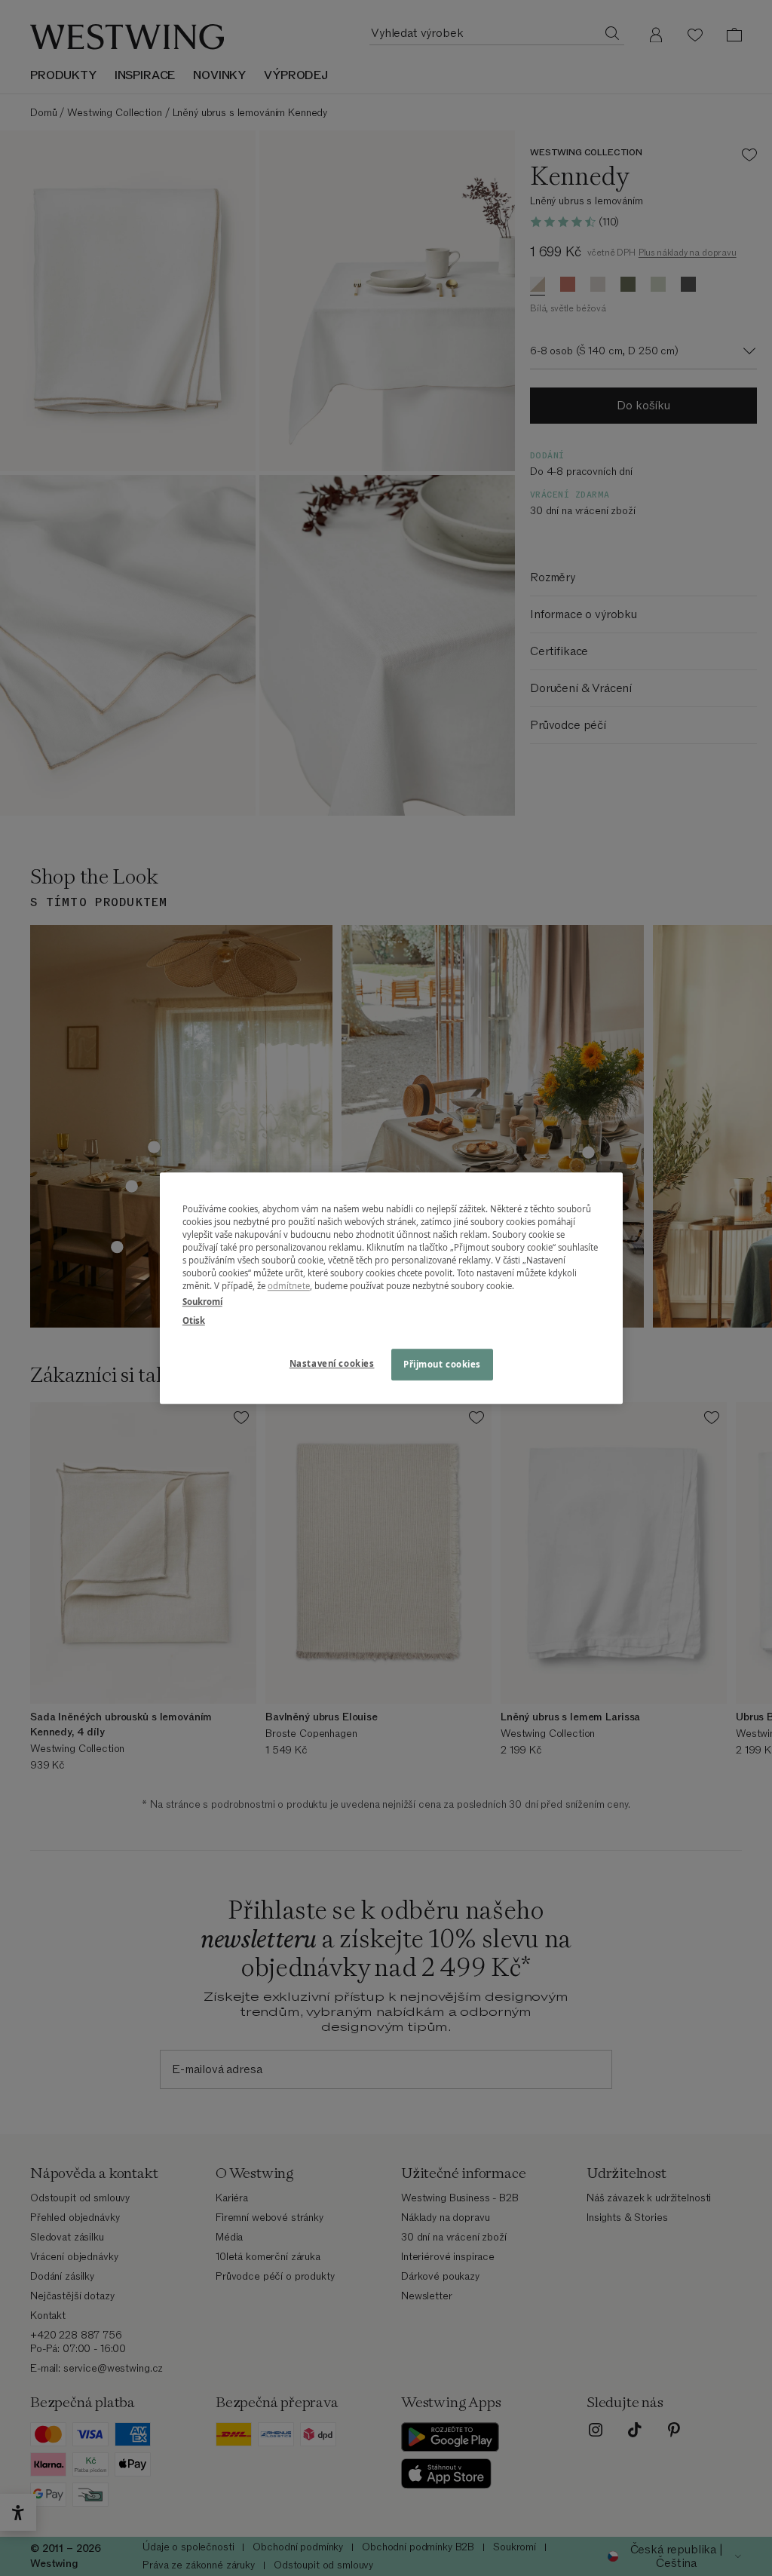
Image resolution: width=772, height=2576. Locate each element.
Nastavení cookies (332, 1363)
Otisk (194, 1320)
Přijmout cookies (442, 1364)
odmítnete (289, 1286)
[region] (391, 1288)
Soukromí (202, 1302)
